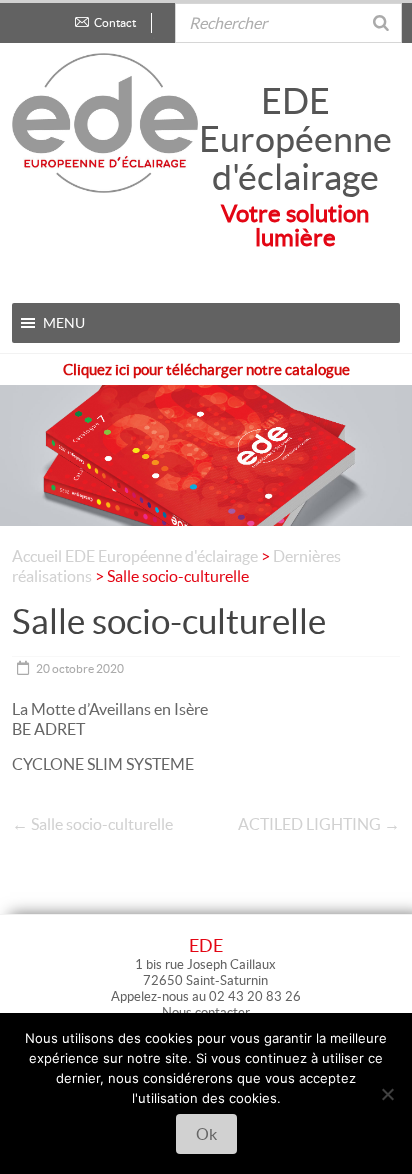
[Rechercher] (381, 14)
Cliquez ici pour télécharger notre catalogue (206, 369)
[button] (64, 323)
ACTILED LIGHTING (319, 824)
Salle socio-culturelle (92, 824)
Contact (115, 22)
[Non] (387, 1094)
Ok (206, 1134)
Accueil (37, 556)
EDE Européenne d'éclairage (295, 139)
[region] (206, 440)
